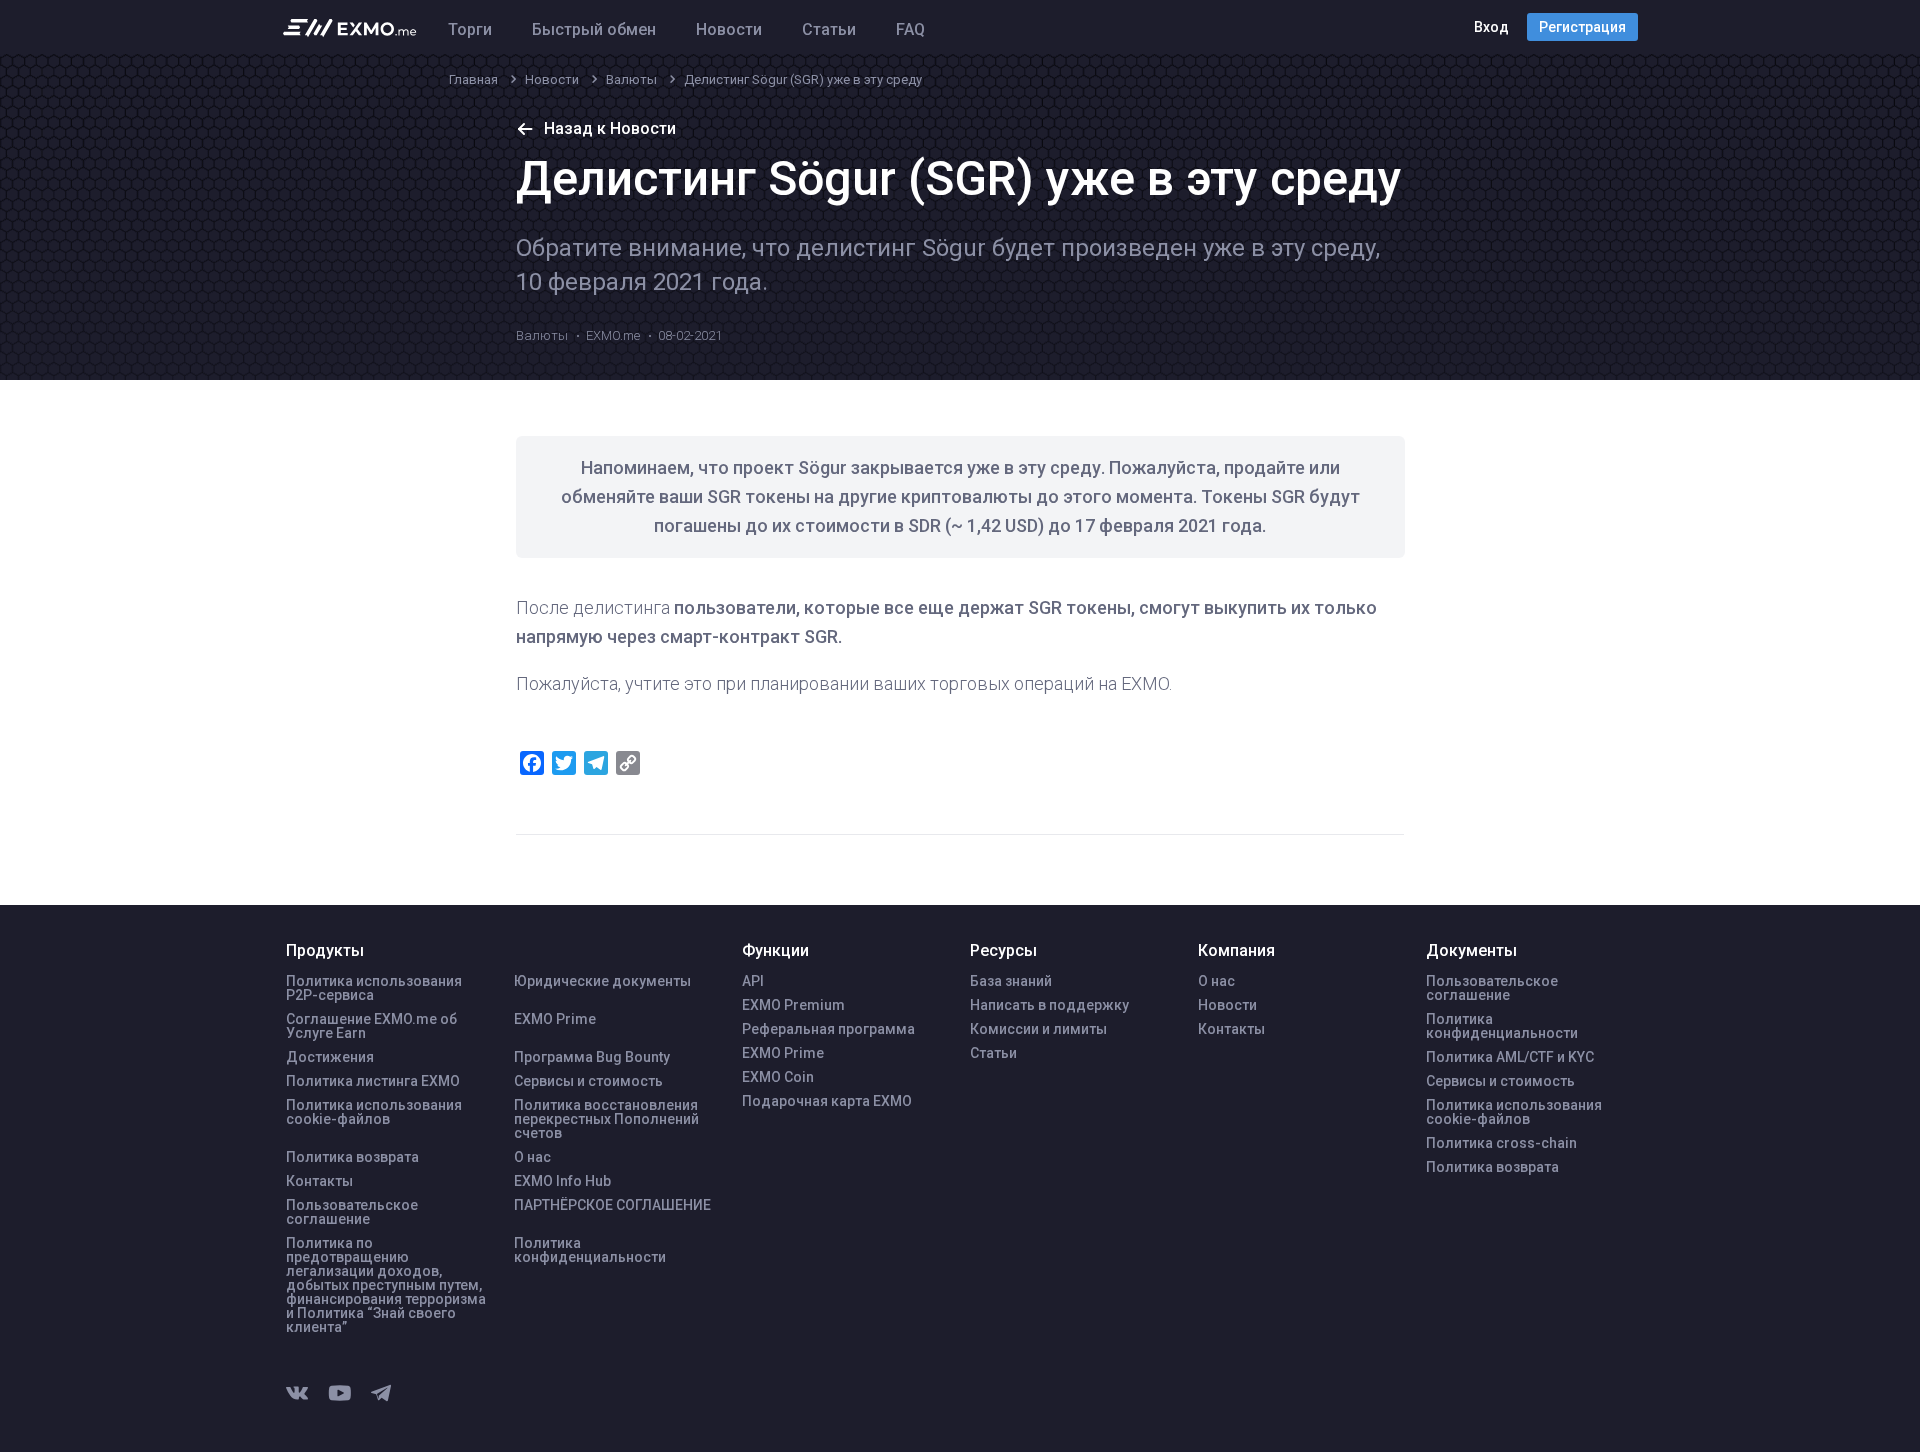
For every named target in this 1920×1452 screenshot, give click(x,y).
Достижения (330, 1057)
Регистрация (1582, 27)
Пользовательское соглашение (352, 1212)
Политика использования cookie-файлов (374, 1112)
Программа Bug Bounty (592, 1057)
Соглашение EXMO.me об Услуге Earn (371, 1026)
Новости (729, 29)
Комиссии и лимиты (1038, 1029)
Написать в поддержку (1049, 1005)
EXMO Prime (555, 1019)
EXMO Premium (793, 1005)
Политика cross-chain (1501, 1143)
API (753, 981)
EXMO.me (613, 335)
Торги (470, 29)
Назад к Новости (610, 128)
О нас (532, 1157)
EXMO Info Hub (562, 1181)
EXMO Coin (778, 1077)
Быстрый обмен (594, 29)
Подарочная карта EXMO (827, 1101)
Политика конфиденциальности (590, 1250)
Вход (1491, 27)
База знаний (1011, 981)
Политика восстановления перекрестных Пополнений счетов (606, 1119)
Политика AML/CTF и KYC (1510, 1057)
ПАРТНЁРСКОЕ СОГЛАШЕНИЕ (612, 1205)
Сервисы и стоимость (588, 1081)
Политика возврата (352, 1157)
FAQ (910, 29)
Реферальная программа (828, 1029)
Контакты (319, 1181)
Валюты (542, 335)
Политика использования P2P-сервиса (374, 988)
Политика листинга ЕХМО (373, 1081)
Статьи (829, 29)
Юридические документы (602, 981)
